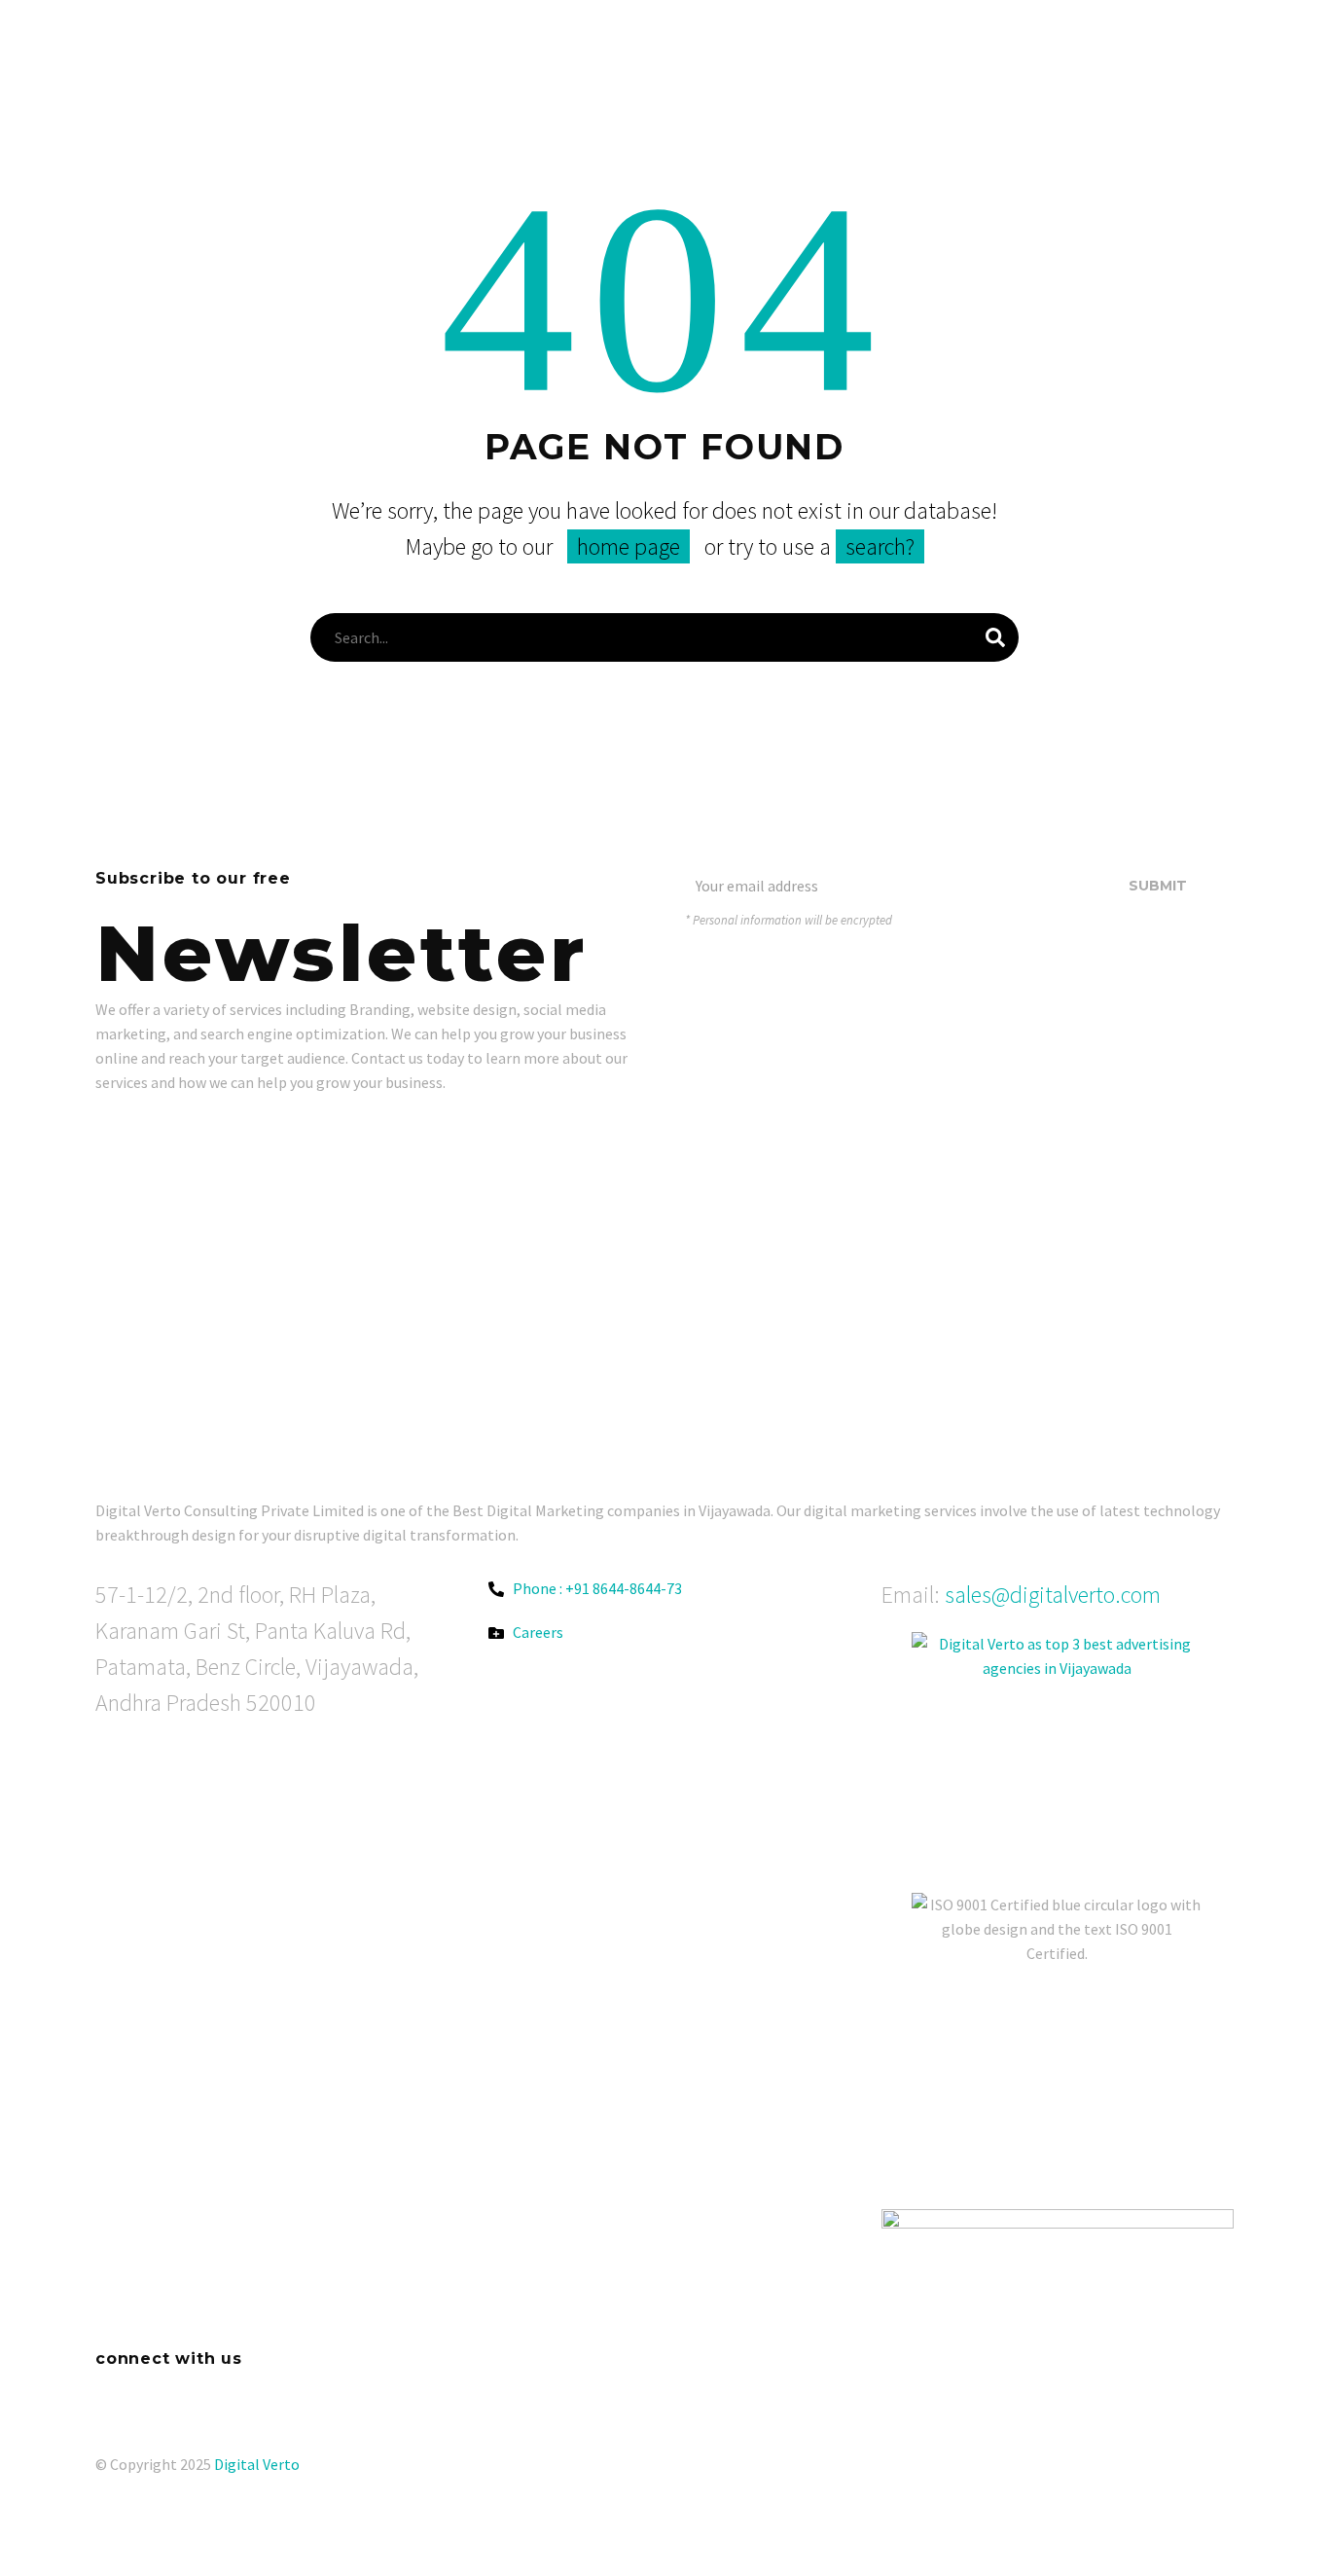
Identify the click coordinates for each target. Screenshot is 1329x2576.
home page (629, 546)
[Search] (995, 637)
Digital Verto (257, 2464)
